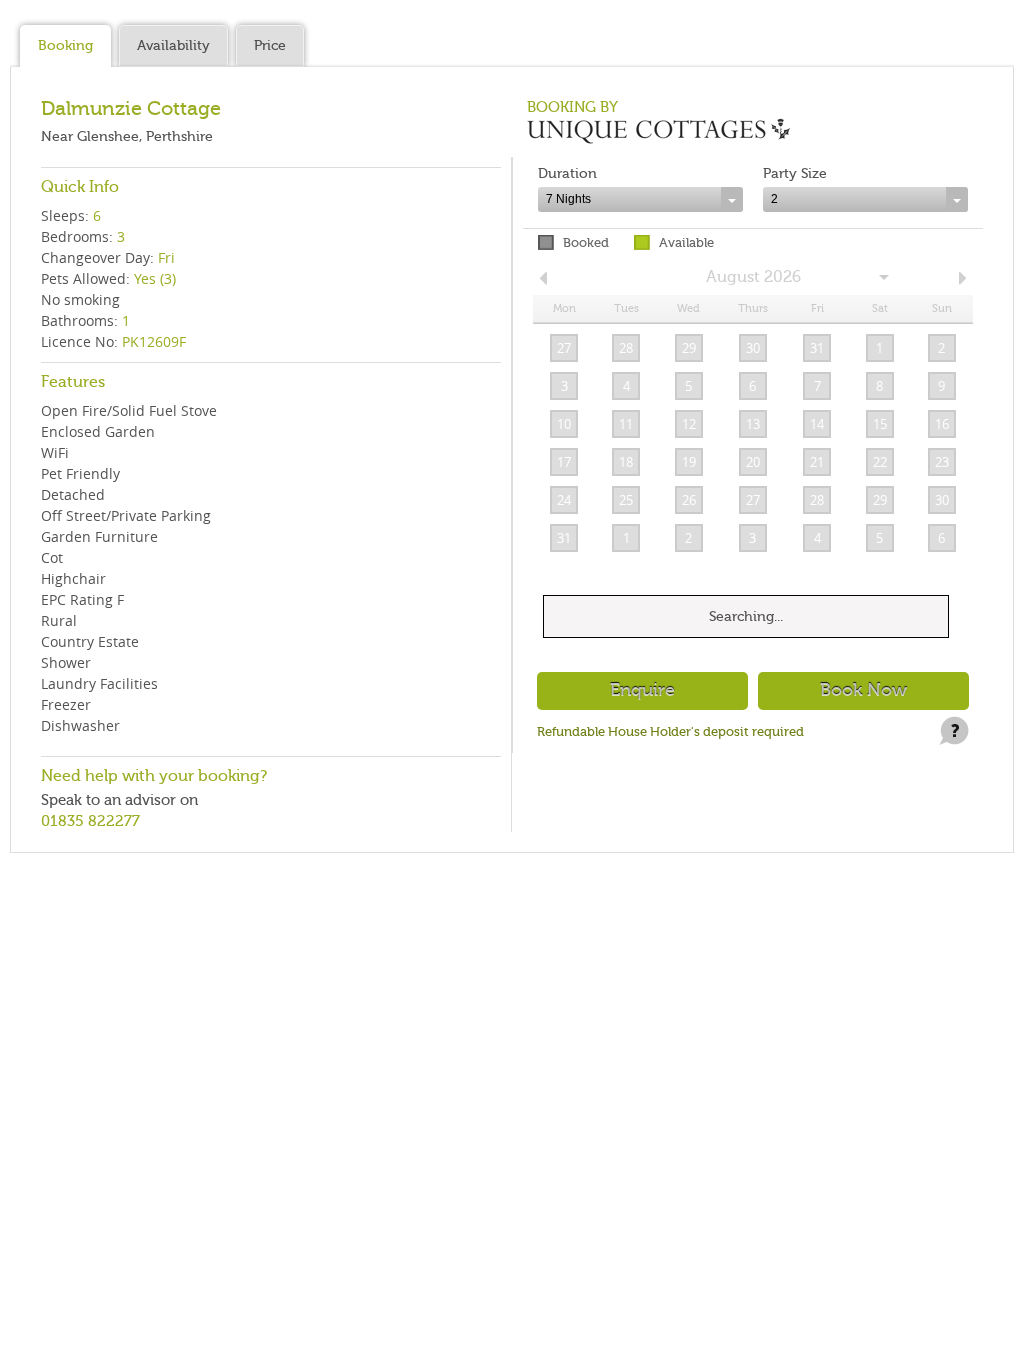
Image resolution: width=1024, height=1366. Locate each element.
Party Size (795, 173)
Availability (173, 45)
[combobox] (640, 199)
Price (270, 45)
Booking (65, 45)
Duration (567, 173)
